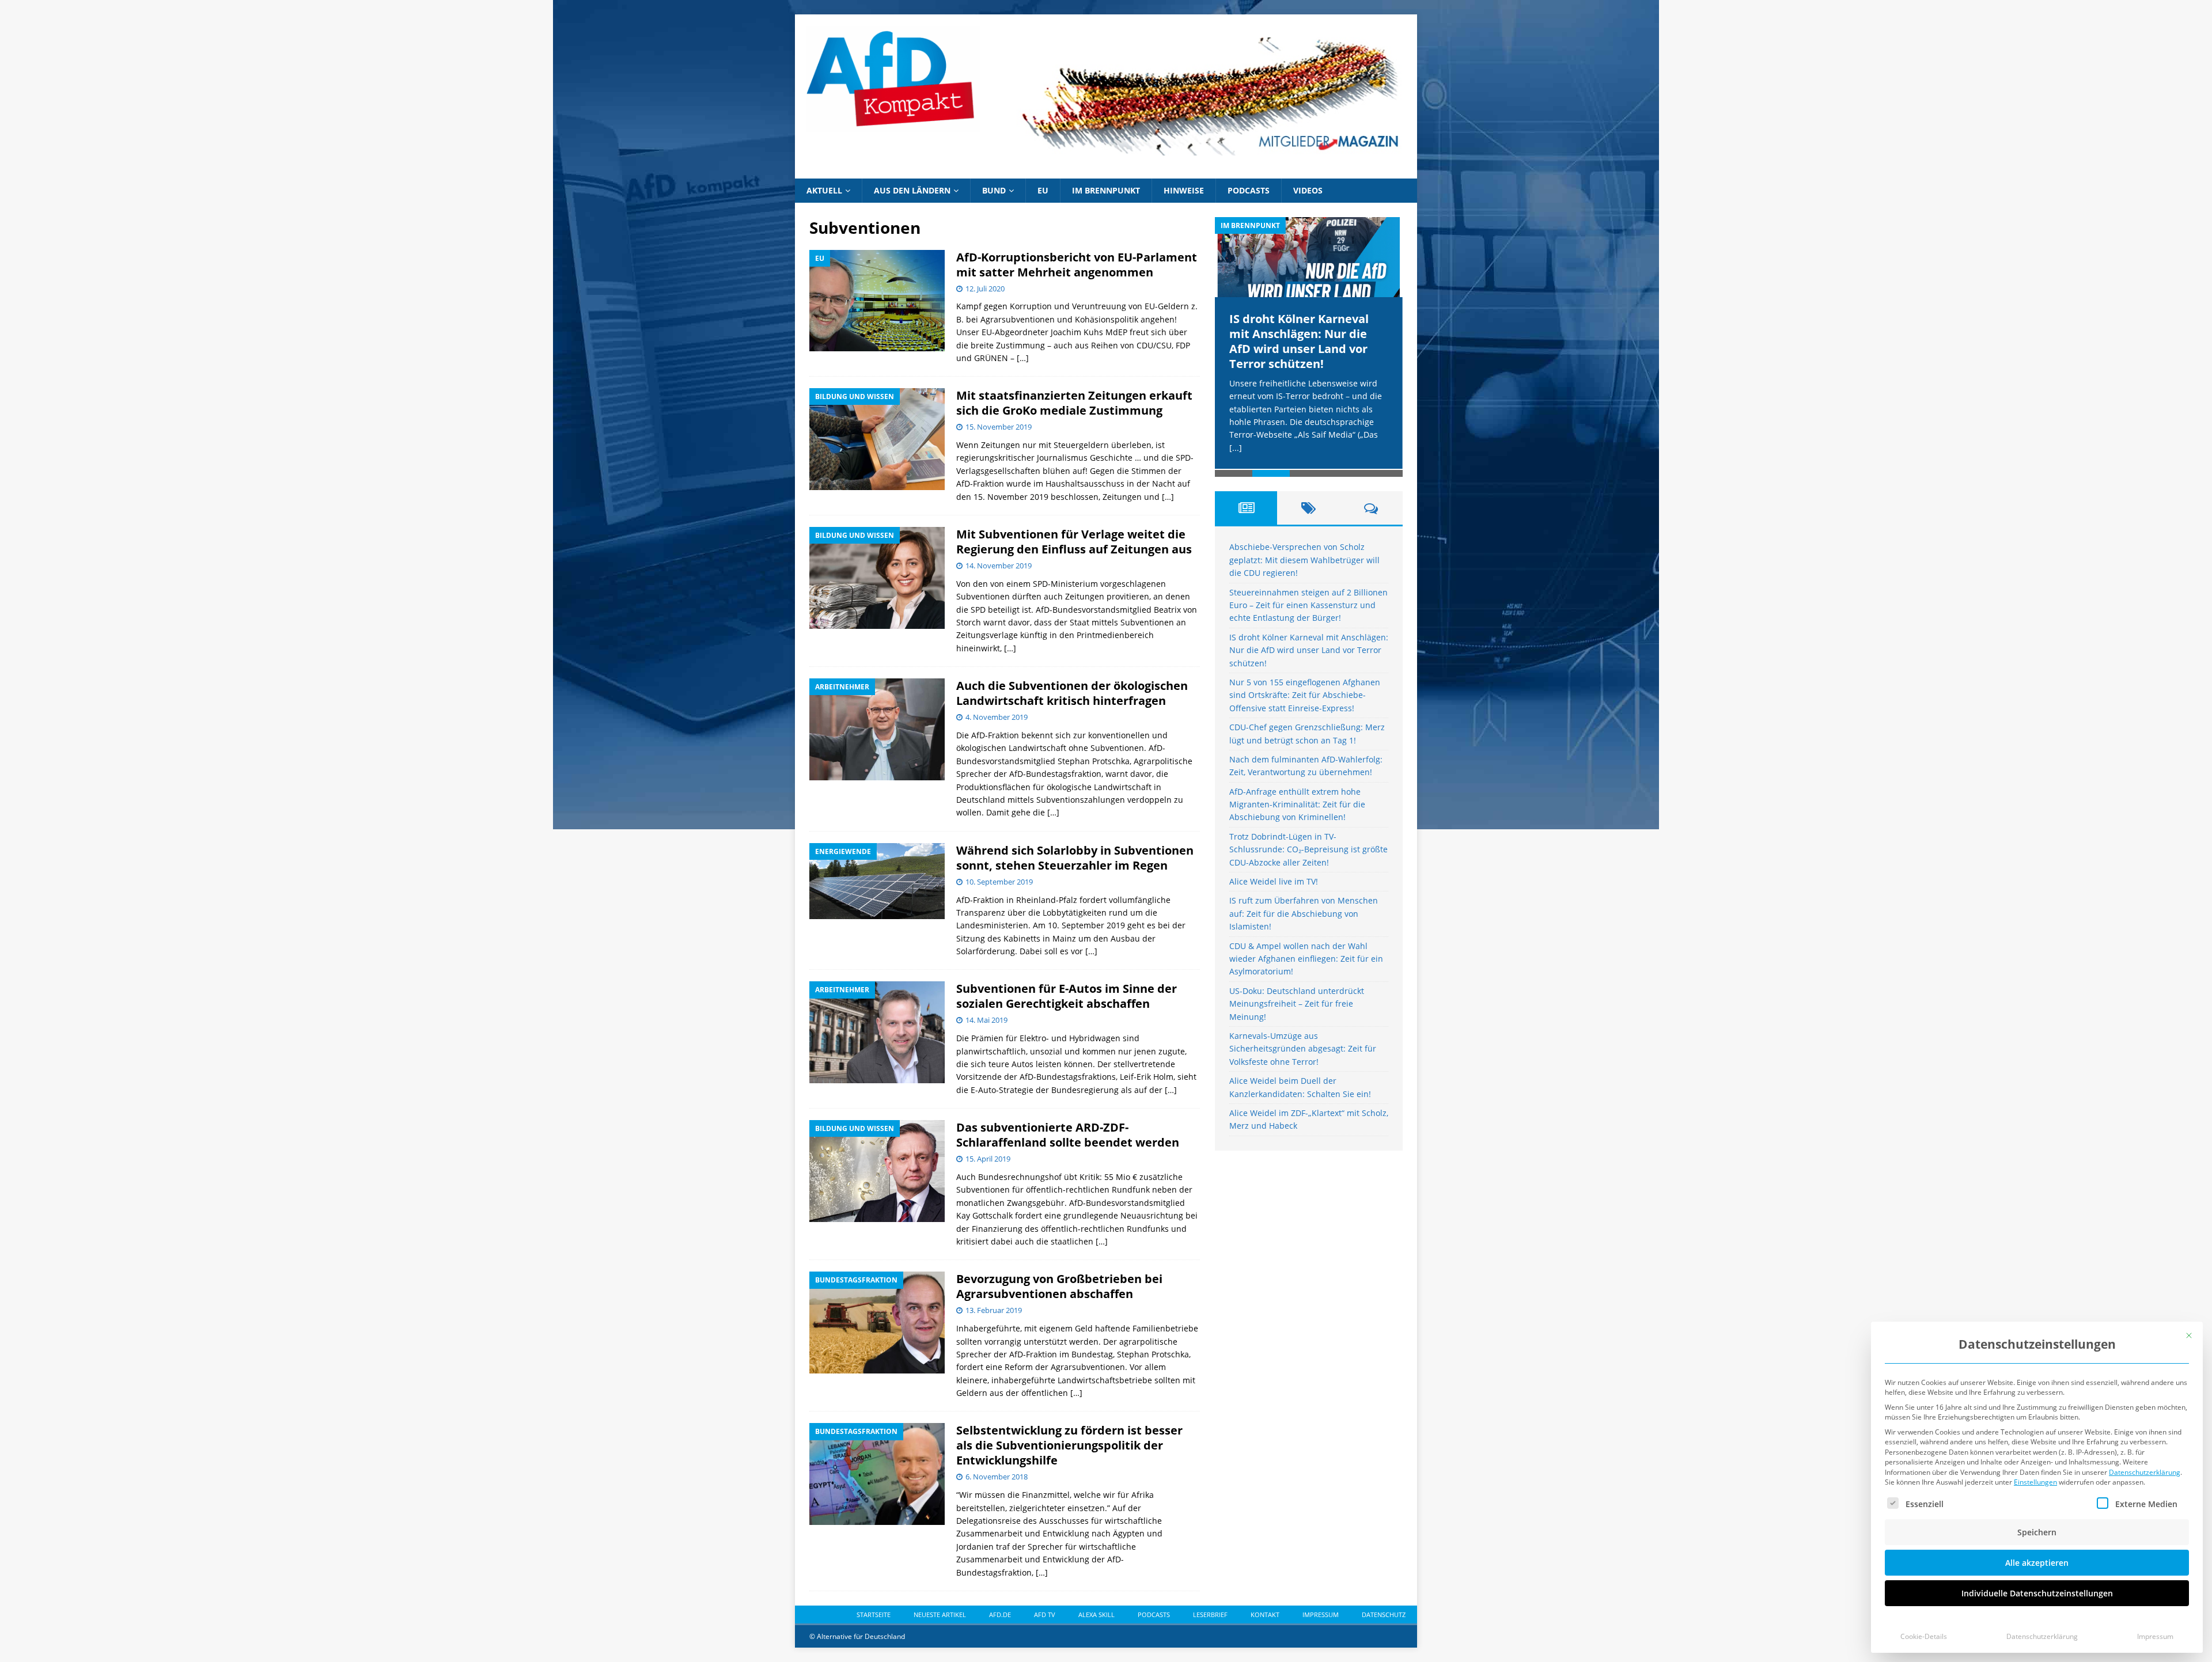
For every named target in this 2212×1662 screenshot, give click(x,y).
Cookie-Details (1924, 1636)
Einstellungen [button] (2035, 1482)
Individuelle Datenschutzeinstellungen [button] (2037, 1593)
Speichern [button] (2037, 1532)
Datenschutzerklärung (2145, 1472)
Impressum (2155, 1636)
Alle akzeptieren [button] (2037, 1563)
